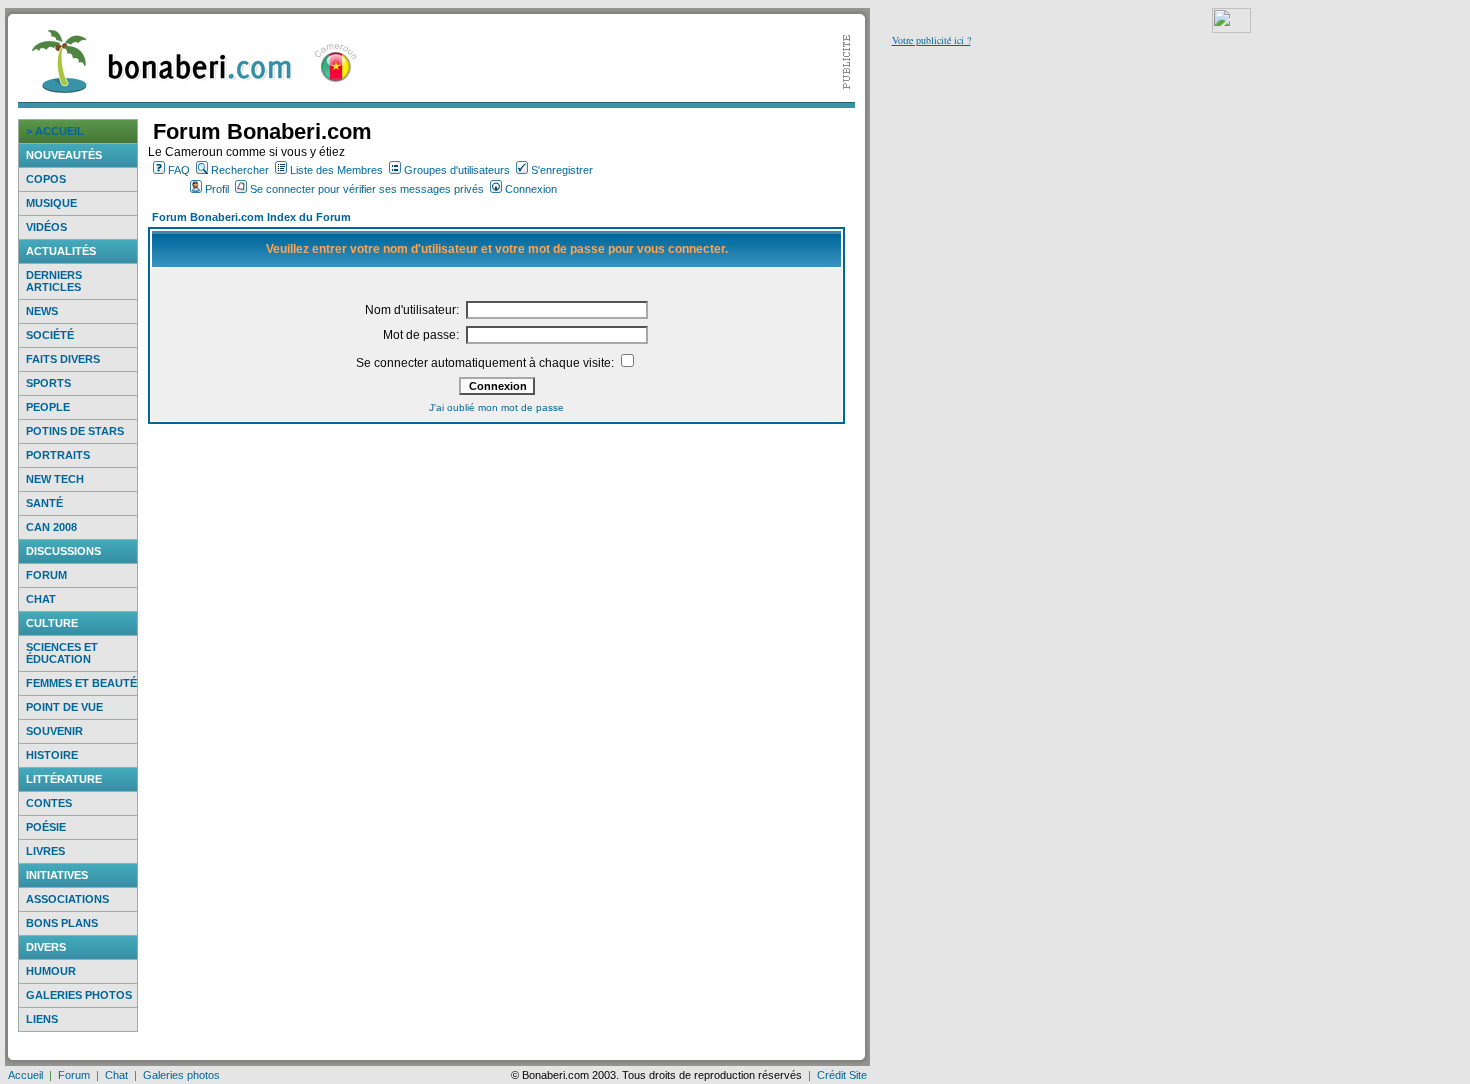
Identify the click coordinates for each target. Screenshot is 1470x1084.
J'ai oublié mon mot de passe (496, 407)
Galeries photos (79, 995)
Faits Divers (63, 359)
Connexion (531, 189)
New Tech (55, 479)
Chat (41, 599)
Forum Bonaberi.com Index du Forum (251, 217)
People (48, 407)
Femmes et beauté (81, 683)
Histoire (52, 755)
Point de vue (64, 707)
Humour (51, 971)
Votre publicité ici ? (931, 40)
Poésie (46, 827)
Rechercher (240, 170)
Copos (46, 179)
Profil (217, 189)
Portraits (58, 455)
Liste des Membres (336, 170)
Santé (44, 503)
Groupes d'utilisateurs (457, 170)
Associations (67, 899)
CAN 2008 (51, 527)
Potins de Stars (75, 431)
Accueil (25, 1075)
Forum (46, 575)
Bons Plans (62, 923)
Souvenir (54, 731)
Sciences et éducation (62, 653)
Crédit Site (842, 1075)
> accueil (55, 131)
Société (50, 335)
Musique (51, 203)
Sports (48, 383)
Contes (49, 803)
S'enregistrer (562, 170)
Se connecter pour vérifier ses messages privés (367, 189)
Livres (45, 851)
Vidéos (46, 227)
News (42, 311)
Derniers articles (54, 281)
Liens (42, 1019)
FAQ (179, 170)
